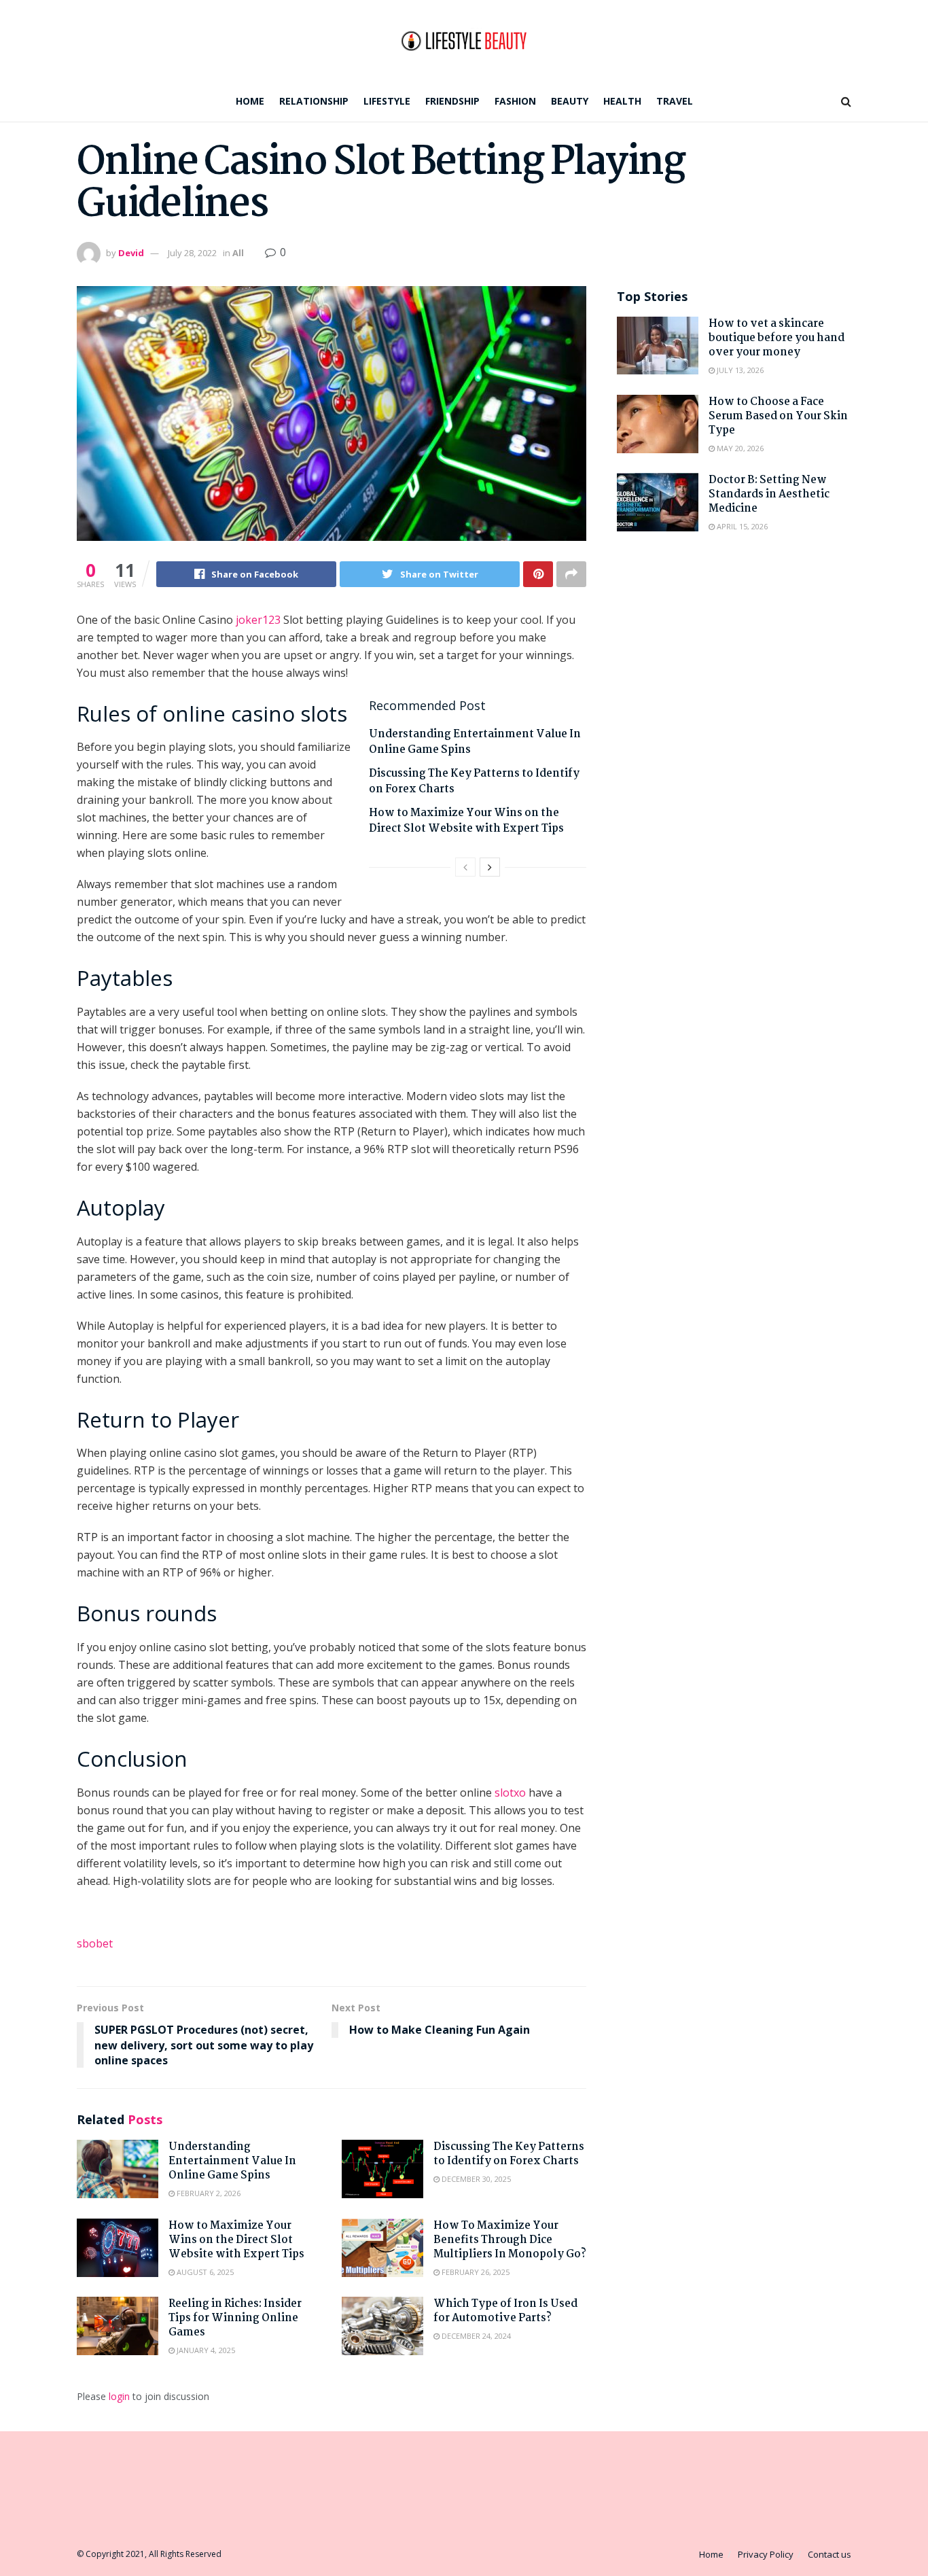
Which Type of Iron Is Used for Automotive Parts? (505, 2311)
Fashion (515, 101)
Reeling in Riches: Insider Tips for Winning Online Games (235, 2318)
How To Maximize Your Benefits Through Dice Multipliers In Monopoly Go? (510, 2240)
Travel (675, 101)
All (238, 253)
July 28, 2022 (192, 253)
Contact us (829, 2554)
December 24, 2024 (475, 2336)
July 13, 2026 (739, 370)
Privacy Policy (766, 2554)
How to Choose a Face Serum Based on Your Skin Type (778, 416)
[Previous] (465, 867)
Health (622, 101)
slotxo (510, 1793)
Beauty (570, 101)
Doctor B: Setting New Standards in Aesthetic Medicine (769, 494)
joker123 (258, 620)
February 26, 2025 (475, 2272)
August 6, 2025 (204, 2272)
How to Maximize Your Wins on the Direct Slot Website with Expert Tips (466, 821)
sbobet (95, 1943)
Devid (131, 253)
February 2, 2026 (208, 2193)
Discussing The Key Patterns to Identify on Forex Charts (474, 781)
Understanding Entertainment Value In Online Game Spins (475, 742)
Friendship (452, 101)
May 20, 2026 (739, 448)
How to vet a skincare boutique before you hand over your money (777, 338)
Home (250, 101)
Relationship (314, 101)
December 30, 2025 (475, 2179)
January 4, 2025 (205, 2350)
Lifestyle (387, 101)
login (119, 2396)
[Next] (490, 867)
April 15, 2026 (741, 526)
